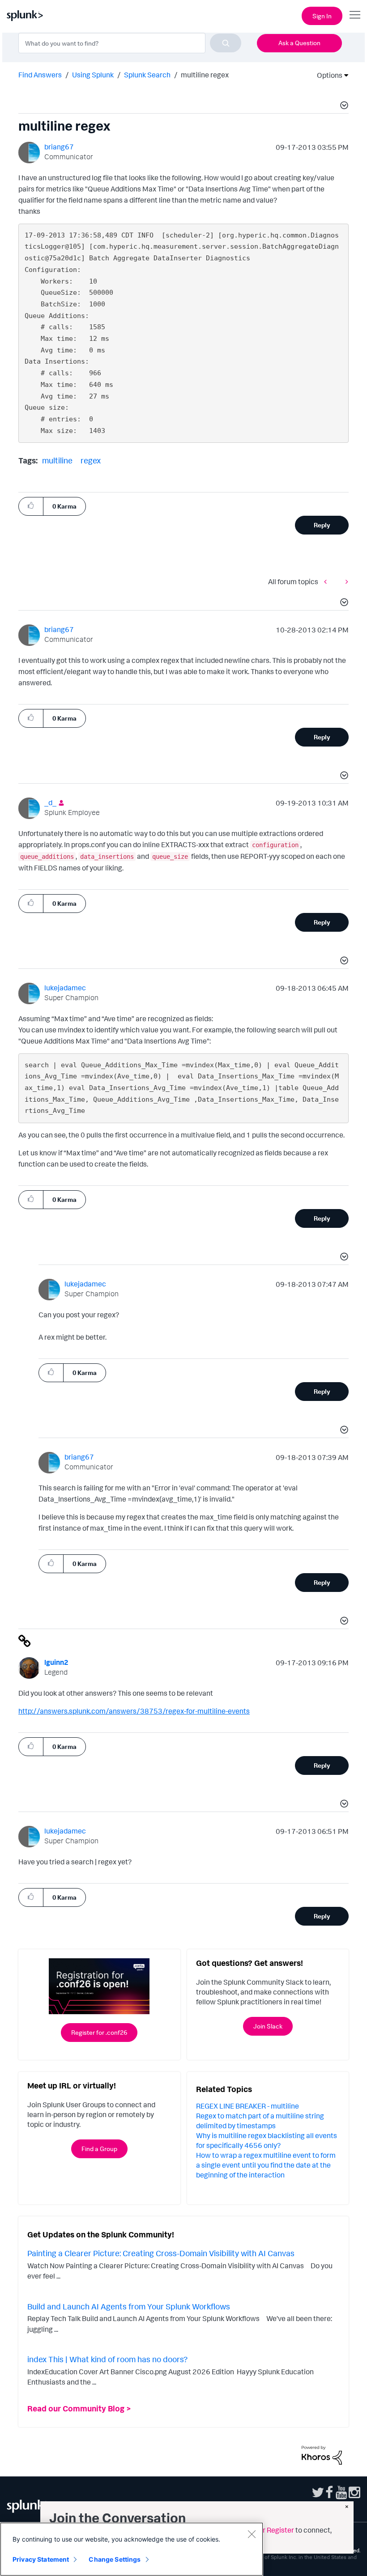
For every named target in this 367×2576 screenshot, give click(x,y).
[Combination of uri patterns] (345, 581)
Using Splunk (93, 75)
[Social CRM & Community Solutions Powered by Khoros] (322, 2454)
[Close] (252, 2534)
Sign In (322, 16)
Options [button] (327, 75)
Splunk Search (147, 75)
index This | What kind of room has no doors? (107, 2359)
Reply (322, 525)
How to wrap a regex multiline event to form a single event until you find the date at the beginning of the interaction (266, 2165)
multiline (57, 460)
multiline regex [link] (205, 75)
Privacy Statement (41, 2559)
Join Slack (268, 2026)
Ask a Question (299, 43)
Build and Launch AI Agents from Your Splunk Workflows (129, 2306)
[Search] (226, 43)
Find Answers (40, 75)
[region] (132, 2549)
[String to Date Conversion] (328, 581)
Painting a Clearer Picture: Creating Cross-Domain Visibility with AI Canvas (161, 2253)
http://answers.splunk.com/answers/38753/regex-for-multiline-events (134, 1711)
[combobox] (130, 43)
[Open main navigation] (355, 15)
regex (91, 460)
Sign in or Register (265, 2530)
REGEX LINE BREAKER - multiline (248, 2106)
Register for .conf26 (99, 2032)
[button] (343, 106)
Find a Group (99, 2149)
